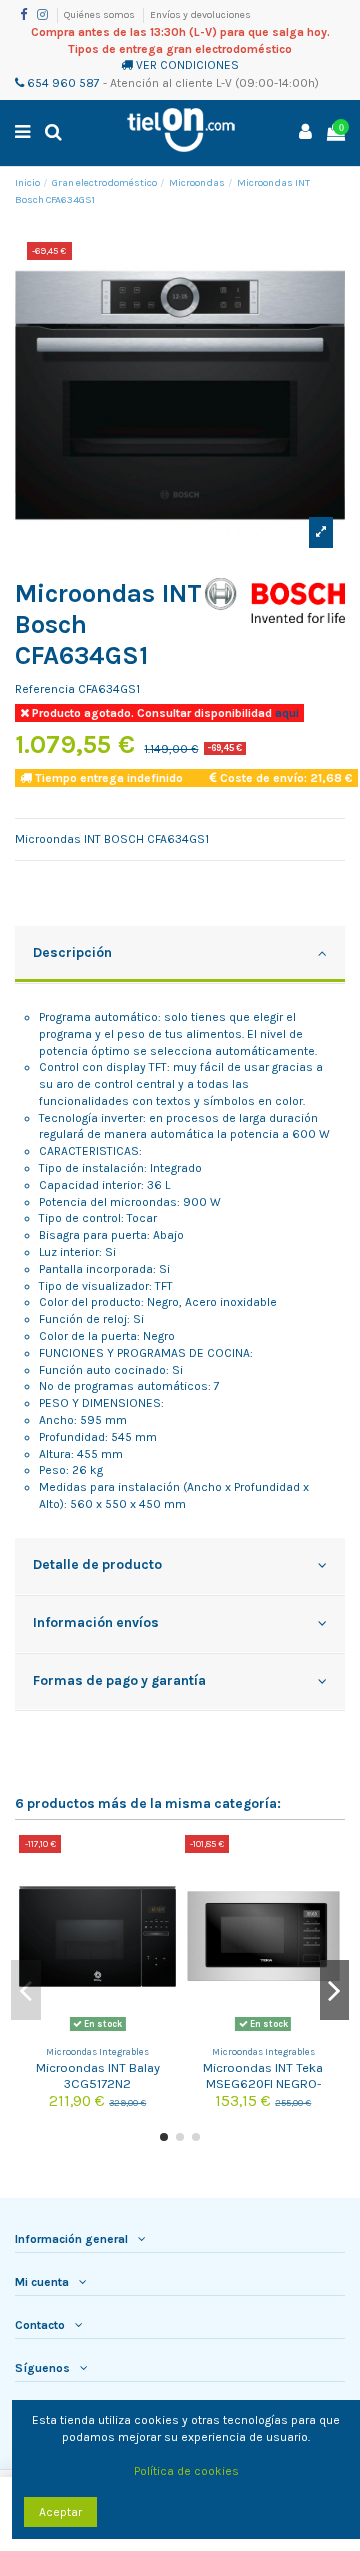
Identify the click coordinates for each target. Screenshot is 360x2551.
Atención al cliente (161, 83)
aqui (285, 713)
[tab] (180, 955)
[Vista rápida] (162, 1895)
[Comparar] (162, 1862)
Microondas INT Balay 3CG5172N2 (98, 2075)
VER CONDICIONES (187, 65)
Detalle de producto (97, 1564)
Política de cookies (186, 2471)
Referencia (45, 689)
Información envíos (96, 1622)
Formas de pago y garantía (119, 1680)
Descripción (72, 952)
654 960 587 (62, 83)
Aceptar (60, 2512)
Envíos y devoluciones (200, 15)
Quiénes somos (100, 15)
